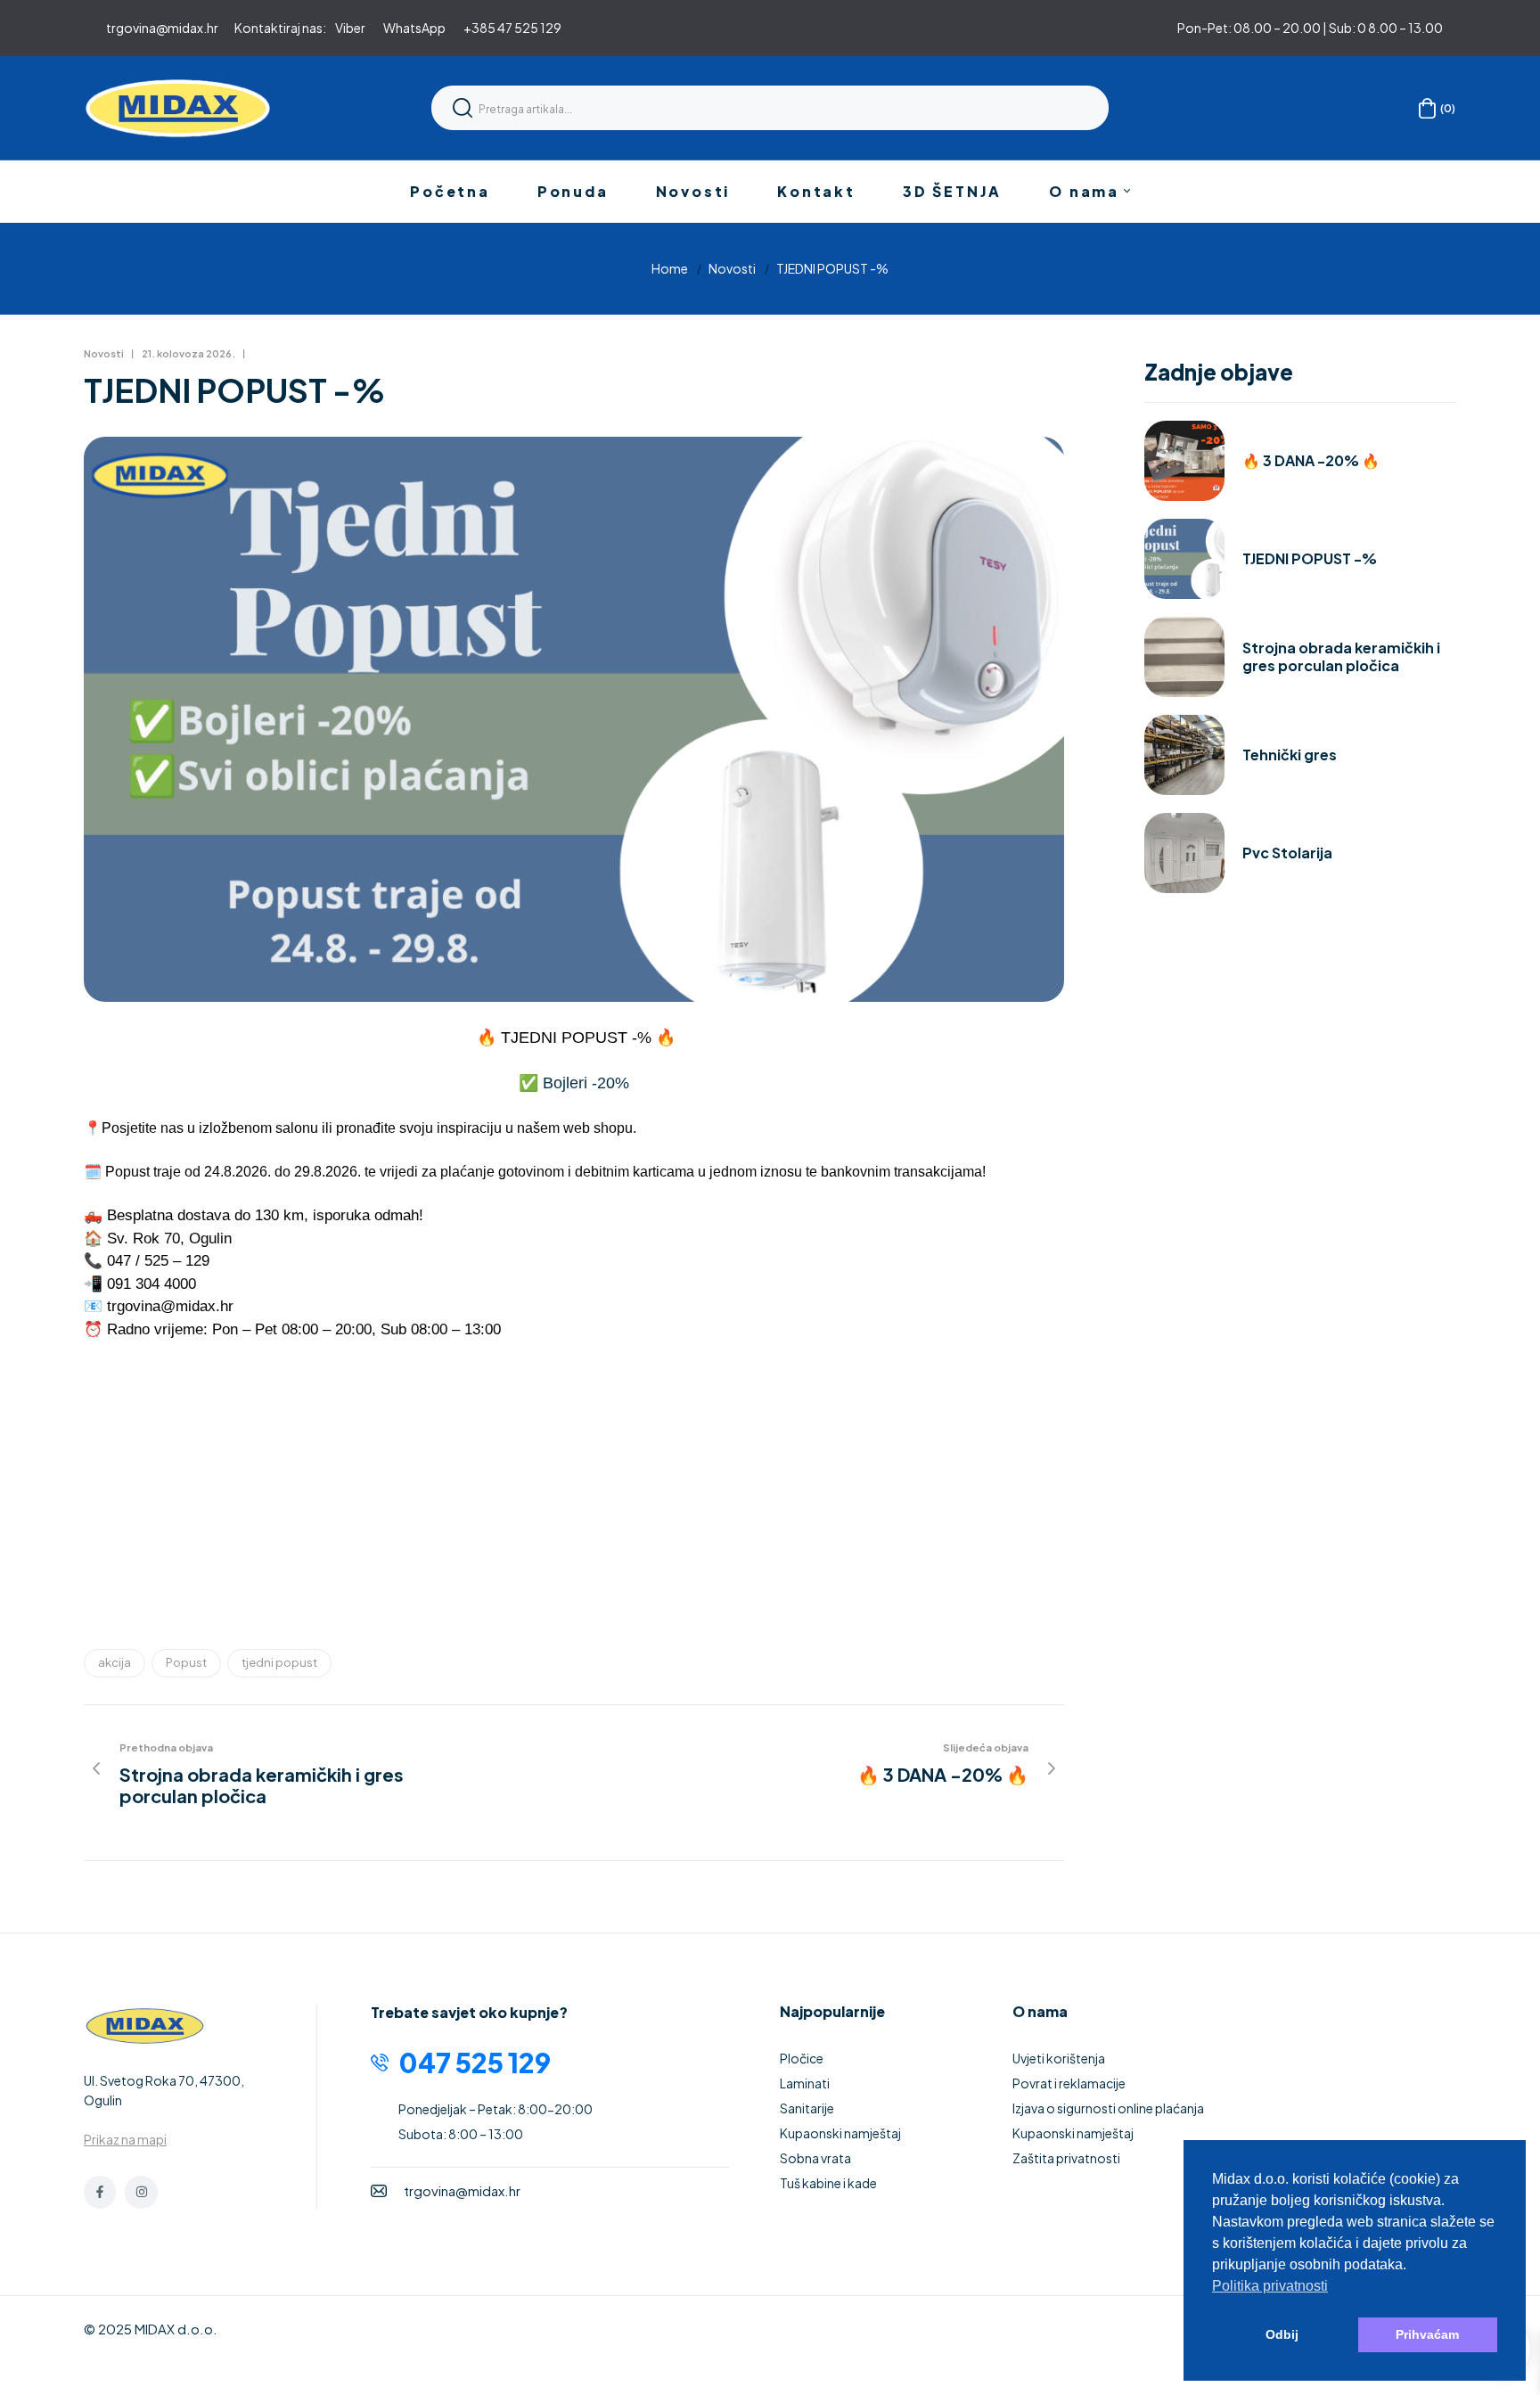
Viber (350, 28)
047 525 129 (475, 2063)
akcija (115, 1662)
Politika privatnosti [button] (1270, 2286)
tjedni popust (279, 1662)
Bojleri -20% (588, 1083)
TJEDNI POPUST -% (1310, 559)
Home (670, 268)
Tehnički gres (1290, 755)
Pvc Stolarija (1287, 853)
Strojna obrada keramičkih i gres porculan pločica (1341, 657)
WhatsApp (414, 28)
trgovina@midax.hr (162, 28)
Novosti (732, 268)
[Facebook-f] (100, 2192)
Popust (186, 1662)
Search (463, 108)
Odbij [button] (1282, 2334)
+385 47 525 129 (512, 28)
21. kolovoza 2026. (188, 353)
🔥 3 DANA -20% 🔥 (1311, 461)
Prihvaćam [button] (1427, 2334)
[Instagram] (141, 2192)
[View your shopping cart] (1427, 108)
